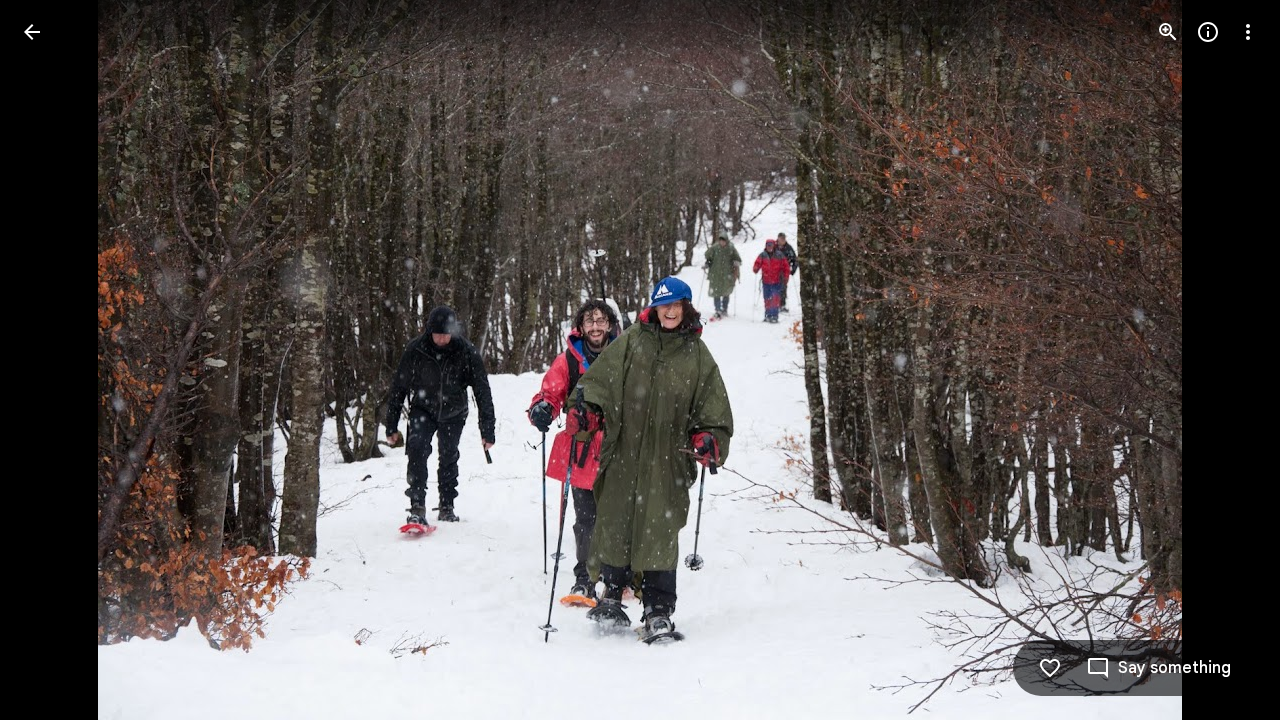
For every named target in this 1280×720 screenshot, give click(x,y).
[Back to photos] (32, 32)
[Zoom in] (1168, 32)
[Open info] (1208, 32)
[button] (56, 360)
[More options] (1248, 32)
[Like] (1050, 668)
